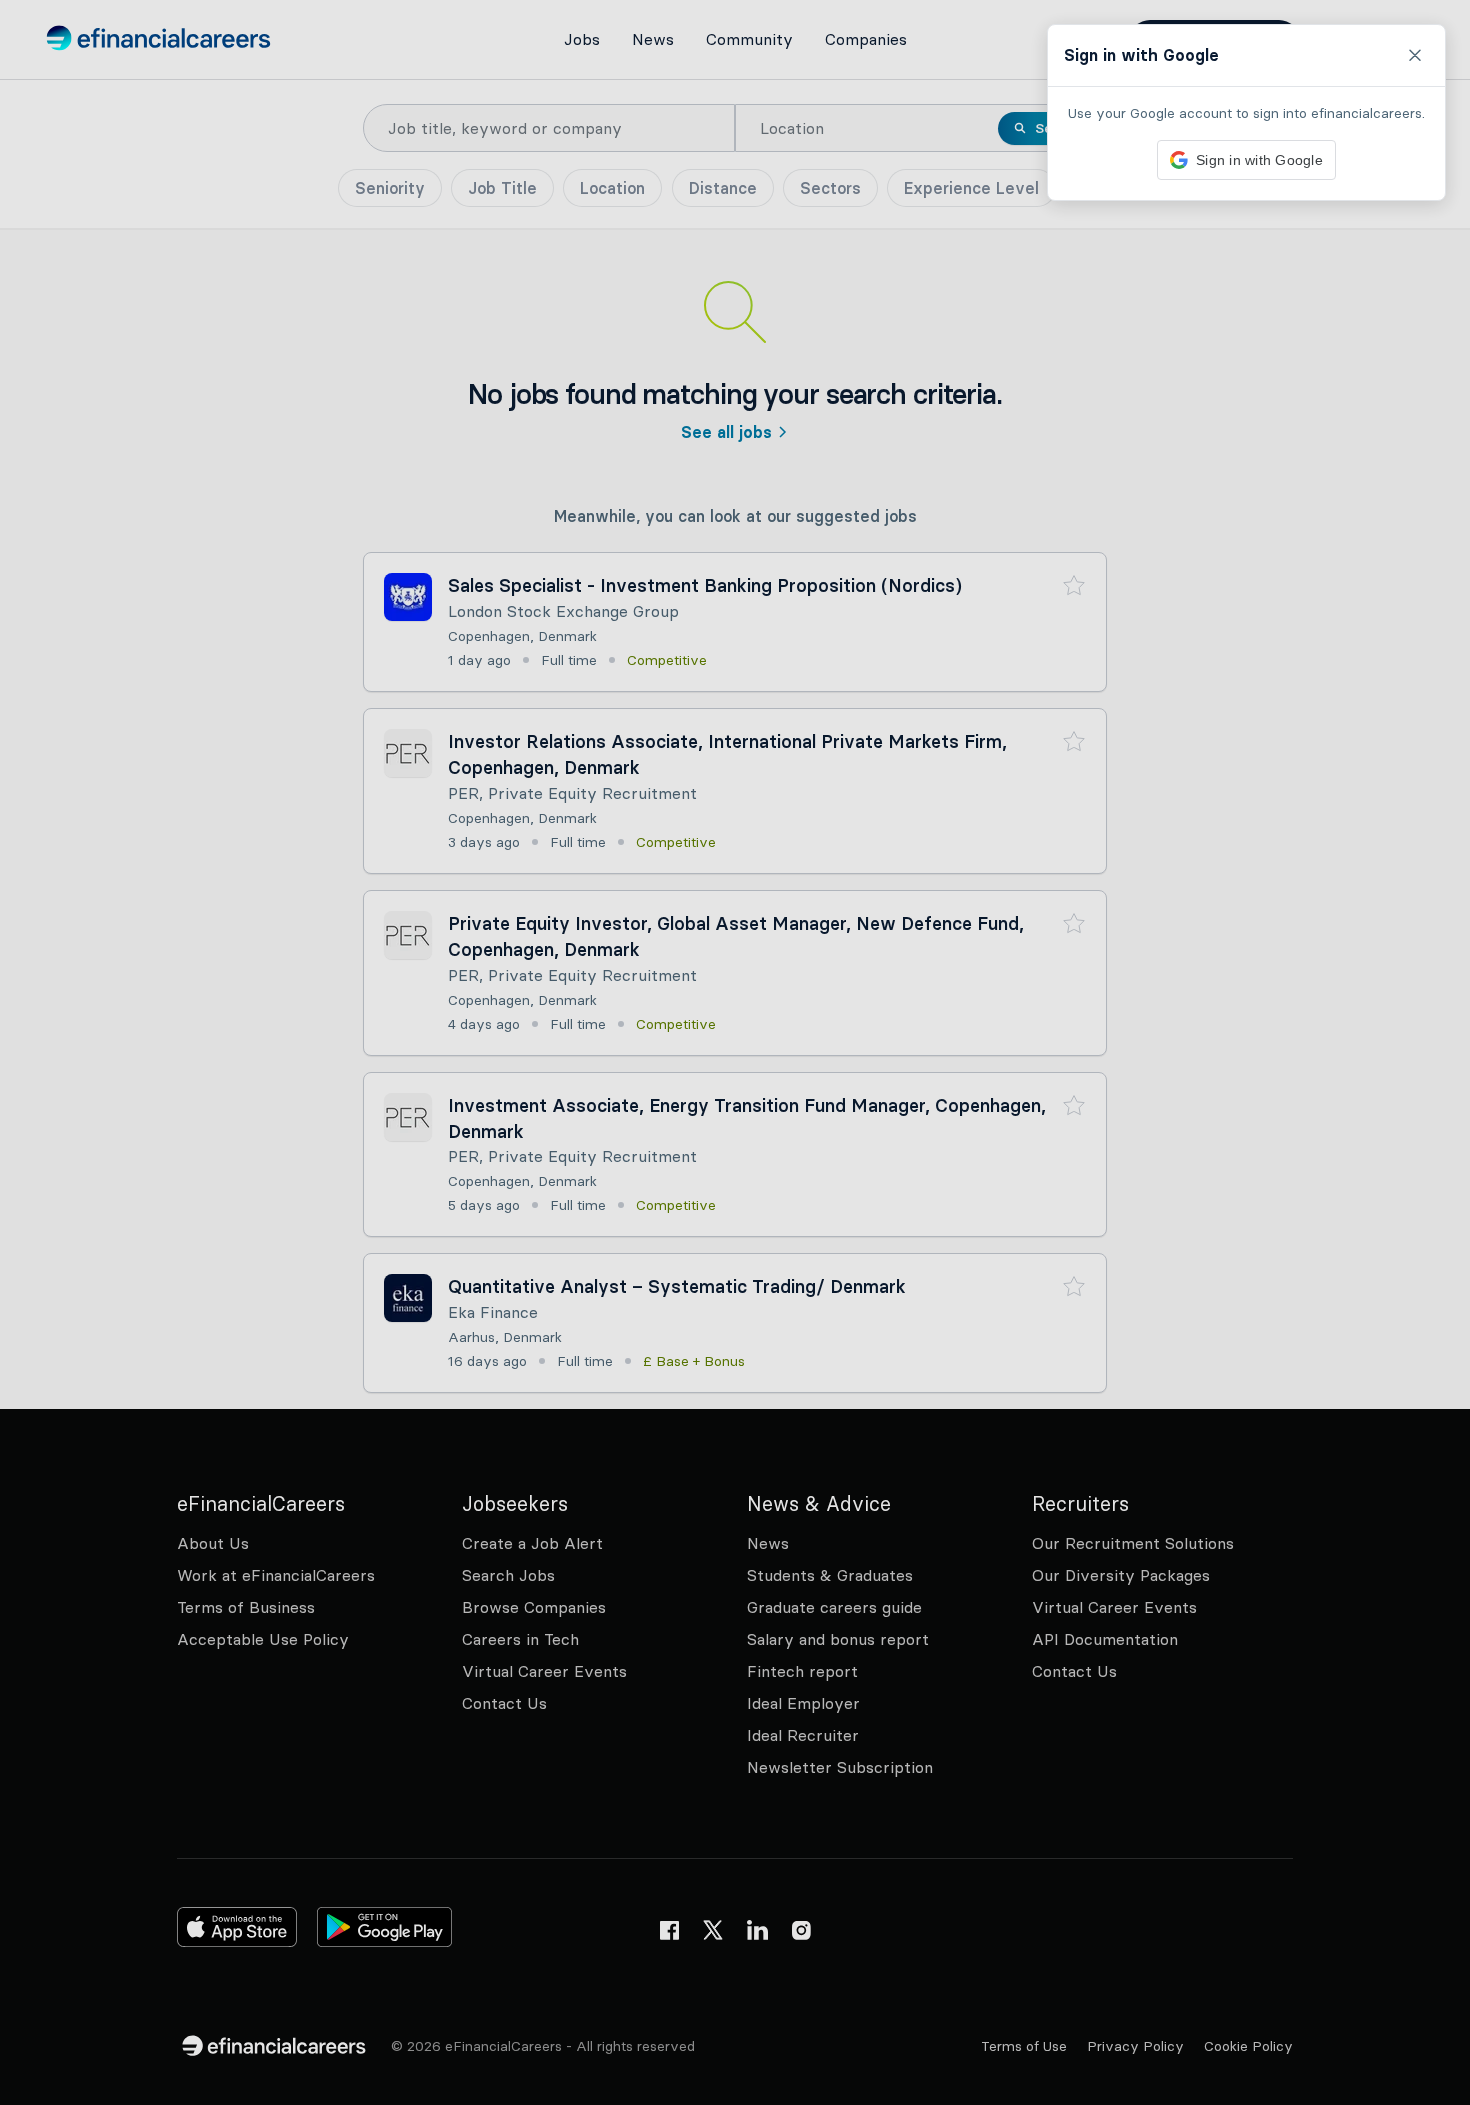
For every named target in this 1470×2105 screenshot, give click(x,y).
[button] (735, 1052)
